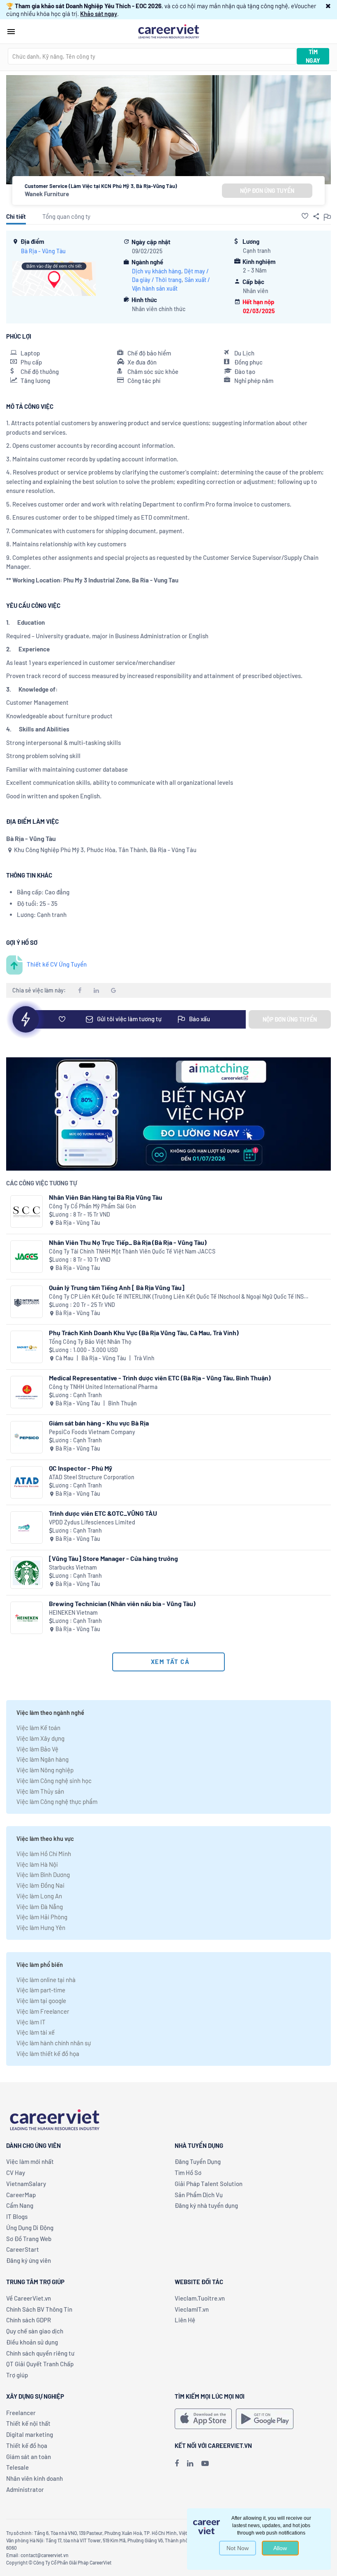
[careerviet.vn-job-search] (203, 2419)
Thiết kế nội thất (28, 2423)
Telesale (17, 2467)
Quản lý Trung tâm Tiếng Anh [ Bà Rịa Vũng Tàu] (117, 1287)
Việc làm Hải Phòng (42, 1917)
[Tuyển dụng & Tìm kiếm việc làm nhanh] (168, 31)
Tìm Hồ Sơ (188, 2173)
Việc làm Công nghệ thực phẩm (57, 1801)
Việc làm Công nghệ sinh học (54, 1781)
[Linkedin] (190, 2463)
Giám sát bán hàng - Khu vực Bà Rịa (99, 1423)
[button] (328, 6)
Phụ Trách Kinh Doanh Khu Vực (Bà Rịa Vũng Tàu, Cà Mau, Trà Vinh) (144, 1333)
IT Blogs (17, 2216)
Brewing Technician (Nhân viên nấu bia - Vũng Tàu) (122, 1603)
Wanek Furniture (47, 194)
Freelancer (21, 2413)
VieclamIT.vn (192, 2309)
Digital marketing (30, 2434)
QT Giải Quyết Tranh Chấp (40, 2364)
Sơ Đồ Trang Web (29, 2239)
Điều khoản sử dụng (32, 2342)
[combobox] (152, 56)
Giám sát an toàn (29, 2457)
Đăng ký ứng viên (29, 2260)
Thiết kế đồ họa (27, 2445)
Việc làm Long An (39, 1896)
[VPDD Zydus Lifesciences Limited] (27, 1527)
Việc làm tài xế (36, 2032)
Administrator (25, 2489)
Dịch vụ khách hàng (157, 271)
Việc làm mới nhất (30, 2161)
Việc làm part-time (41, 1990)
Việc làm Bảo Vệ (37, 1749)
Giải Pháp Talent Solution (209, 2184)
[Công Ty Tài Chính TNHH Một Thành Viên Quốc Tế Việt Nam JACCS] (27, 1257)
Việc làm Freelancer (43, 2011)
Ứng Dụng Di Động (30, 2228)
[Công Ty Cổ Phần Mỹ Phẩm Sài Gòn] (27, 1211)
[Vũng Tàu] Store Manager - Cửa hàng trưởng (113, 1558)
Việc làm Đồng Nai (40, 1885)
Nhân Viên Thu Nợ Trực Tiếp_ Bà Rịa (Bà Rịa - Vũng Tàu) (128, 1242)
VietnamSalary (26, 2184)
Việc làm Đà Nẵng (40, 1907)
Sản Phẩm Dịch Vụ (199, 2195)
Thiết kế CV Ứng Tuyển (57, 964)
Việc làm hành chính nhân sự (54, 2043)
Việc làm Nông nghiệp (45, 1770)
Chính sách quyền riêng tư (40, 2353)
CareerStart (23, 2249)
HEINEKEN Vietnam (73, 1612)
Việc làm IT (31, 2022)
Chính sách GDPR (29, 2320)
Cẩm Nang (20, 2205)
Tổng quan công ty (66, 216)
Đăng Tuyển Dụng (198, 2161)
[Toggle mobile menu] (11, 32)
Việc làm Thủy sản (40, 1791)
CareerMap (21, 2195)
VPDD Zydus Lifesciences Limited (92, 1522)
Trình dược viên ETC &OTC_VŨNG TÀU (103, 1513)
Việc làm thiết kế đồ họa (48, 2053)
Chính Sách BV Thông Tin (39, 2309)
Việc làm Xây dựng (40, 1738)
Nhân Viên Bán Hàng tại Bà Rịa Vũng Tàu (106, 1197)
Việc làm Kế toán (38, 1728)
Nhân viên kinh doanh (35, 2478)
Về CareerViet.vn (29, 2298)
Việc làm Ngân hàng (43, 1759)
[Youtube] (205, 2463)
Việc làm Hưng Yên (41, 1927)
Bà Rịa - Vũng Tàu (43, 251)
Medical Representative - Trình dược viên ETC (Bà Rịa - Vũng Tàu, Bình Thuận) (160, 1378)
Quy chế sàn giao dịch (35, 2331)
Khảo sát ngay (99, 14)
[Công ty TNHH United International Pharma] (27, 1392)
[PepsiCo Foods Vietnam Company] (27, 1437)
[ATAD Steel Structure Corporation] (27, 1482)
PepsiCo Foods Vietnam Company (92, 1432)
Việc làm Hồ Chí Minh (44, 1854)
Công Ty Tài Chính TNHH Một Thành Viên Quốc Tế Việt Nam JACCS (132, 1251)
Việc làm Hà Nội (37, 1864)
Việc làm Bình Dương (43, 1875)
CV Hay (16, 2173)
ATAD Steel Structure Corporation (92, 1477)
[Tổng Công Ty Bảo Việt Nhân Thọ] (27, 1347)
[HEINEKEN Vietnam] (27, 1618)
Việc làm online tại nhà (46, 1980)
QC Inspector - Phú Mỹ (81, 1468)
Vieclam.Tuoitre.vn (200, 2298)
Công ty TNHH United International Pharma (103, 1387)
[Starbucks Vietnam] (27, 1573)
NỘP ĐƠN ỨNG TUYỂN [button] (267, 191)
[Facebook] (177, 2463)
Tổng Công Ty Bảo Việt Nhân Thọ (90, 1342)
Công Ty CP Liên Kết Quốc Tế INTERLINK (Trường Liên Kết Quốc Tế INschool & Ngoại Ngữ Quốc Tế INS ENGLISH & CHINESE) (176, 1297)
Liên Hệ (185, 2320)
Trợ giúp (17, 2375)
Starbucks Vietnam (73, 1567)
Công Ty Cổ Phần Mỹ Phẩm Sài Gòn (92, 1206)
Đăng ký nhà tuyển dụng (206, 2205)
